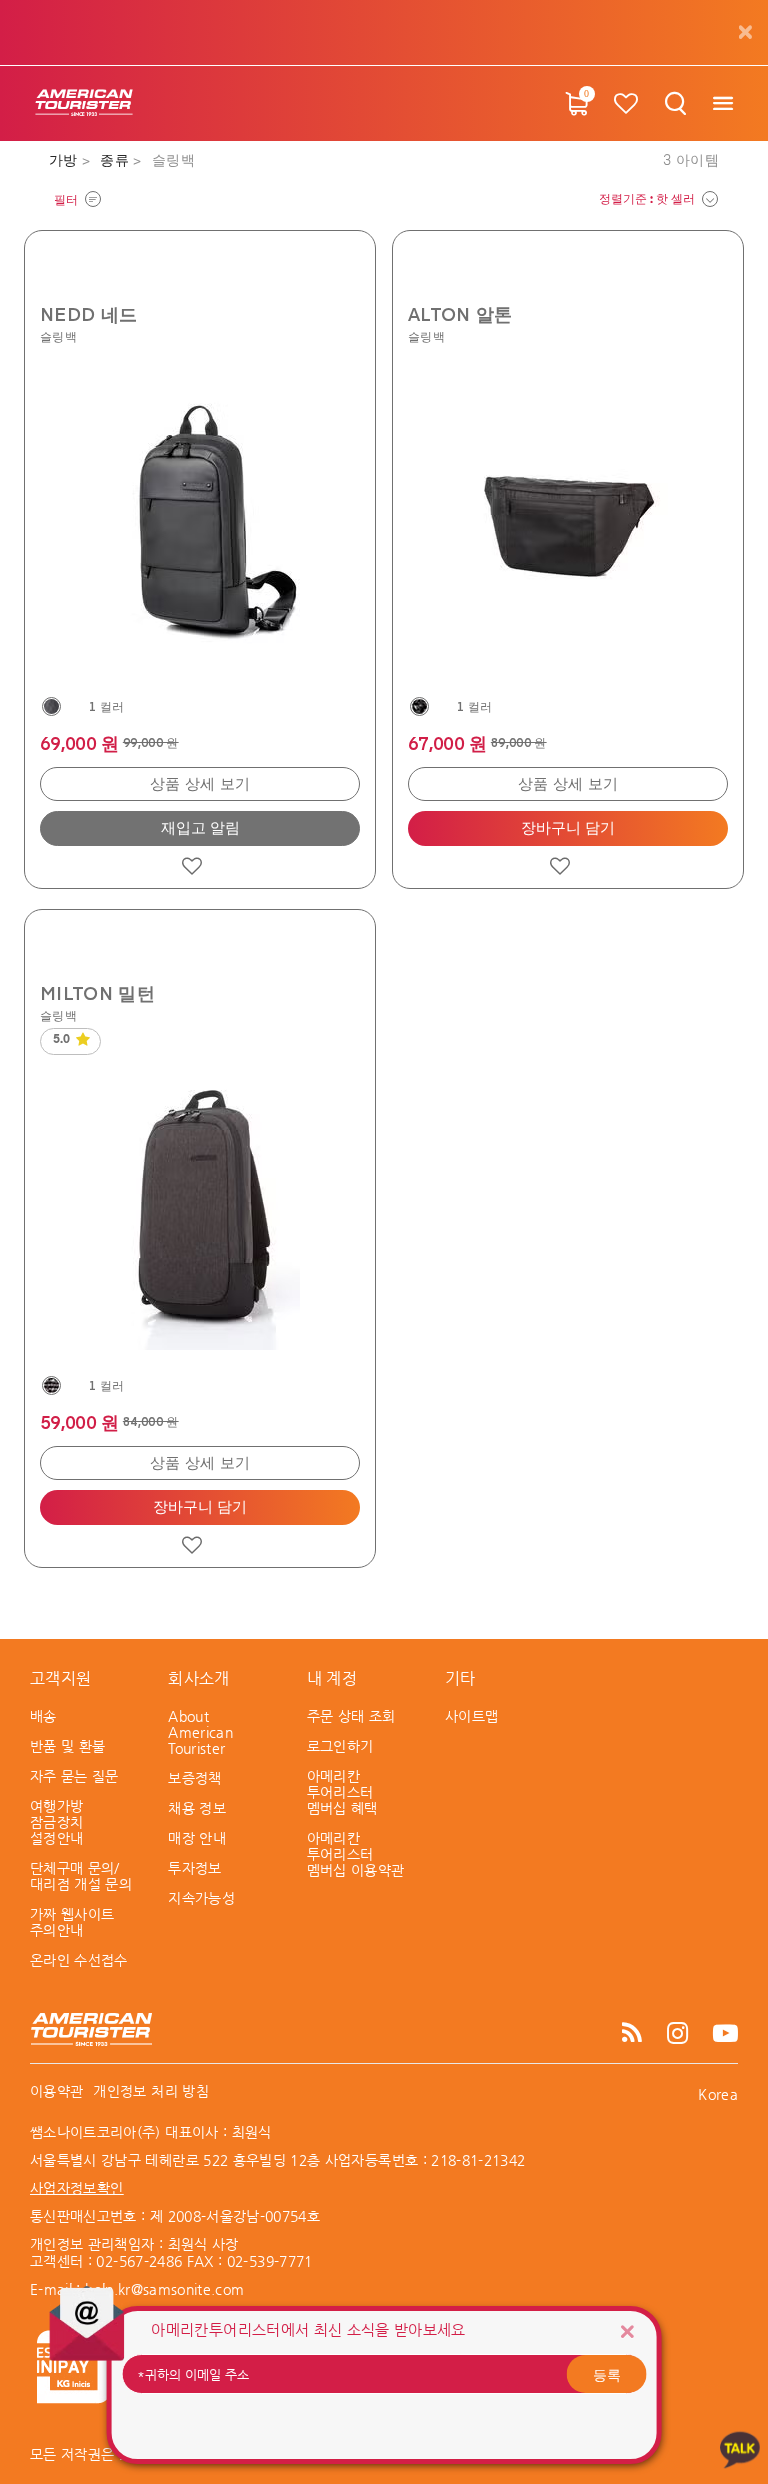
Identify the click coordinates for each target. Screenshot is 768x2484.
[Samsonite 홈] (84, 103)
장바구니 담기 (568, 828)
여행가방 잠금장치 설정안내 (56, 1822)
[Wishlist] (626, 103)
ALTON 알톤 (460, 314)
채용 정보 (197, 1808)
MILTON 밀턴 (97, 993)
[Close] (627, 2331)
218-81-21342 (478, 2160)
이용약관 (56, 2091)
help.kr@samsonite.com (164, 2289)
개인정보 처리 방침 (151, 2091)
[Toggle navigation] (722, 103)
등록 (607, 2374)
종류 (116, 161)
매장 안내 (197, 1838)
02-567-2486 (139, 2261)
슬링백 (58, 336)
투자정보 (194, 1868)
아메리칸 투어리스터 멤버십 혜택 (342, 1792)
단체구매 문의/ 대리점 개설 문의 (81, 1876)
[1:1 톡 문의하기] (740, 2448)
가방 (65, 161)
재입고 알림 (200, 828)
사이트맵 (471, 1716)
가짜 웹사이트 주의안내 (72, 1922)
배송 (43, 1716)
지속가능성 (201, 1898)
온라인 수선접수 (79, 1960)
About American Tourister (200, 1732)
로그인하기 (340, 1746)
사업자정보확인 (76, 2188)
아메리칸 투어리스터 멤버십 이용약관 (356, 1854)
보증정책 (194, 1778)
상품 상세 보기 (200, 784)
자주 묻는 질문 (74, 1776)
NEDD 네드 (88, 314)
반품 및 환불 (67, 1746)
